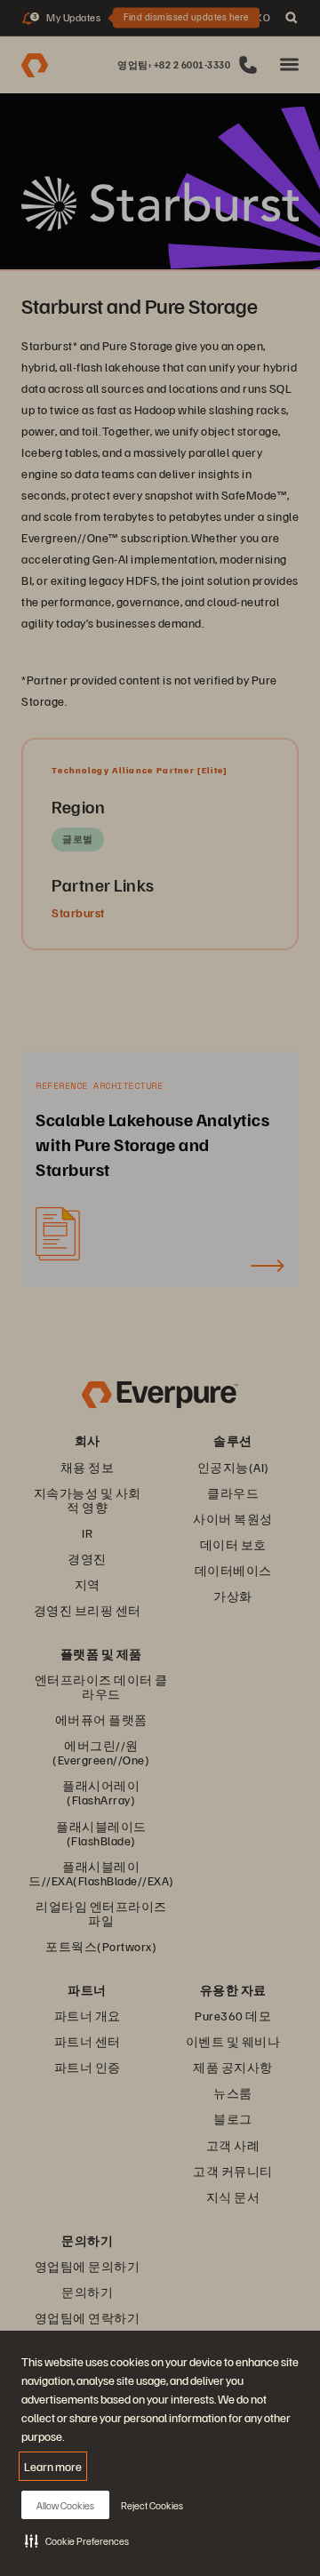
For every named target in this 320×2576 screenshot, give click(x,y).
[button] (77, 2540)
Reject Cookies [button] (152, 2505)
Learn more (53, 2466)
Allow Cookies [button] (65, 2505)
